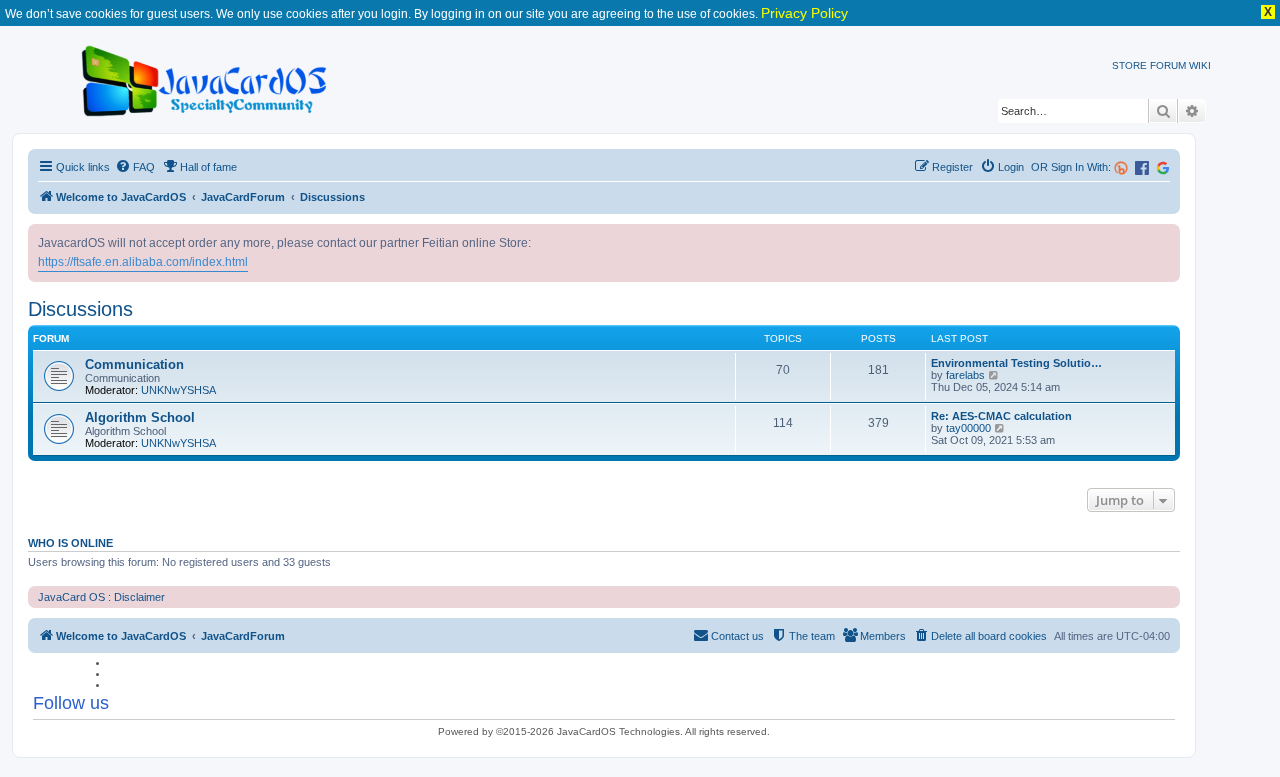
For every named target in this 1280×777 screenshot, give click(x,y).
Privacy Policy (804, 13)
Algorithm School (140, 417)
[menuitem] (135, 167)
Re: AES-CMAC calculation (1001, 416)
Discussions (80, 309)
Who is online (70, 543)
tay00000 (968, 428)
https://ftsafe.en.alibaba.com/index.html (143, 262)
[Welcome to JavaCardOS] (205, 77)
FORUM (1168, 65)
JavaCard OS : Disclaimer (101, 597)
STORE (1129, 65)
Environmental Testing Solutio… (1016, 363)
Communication (134, 364)
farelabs (965, 375)
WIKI (1200, 65)
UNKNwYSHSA (178, 390)
